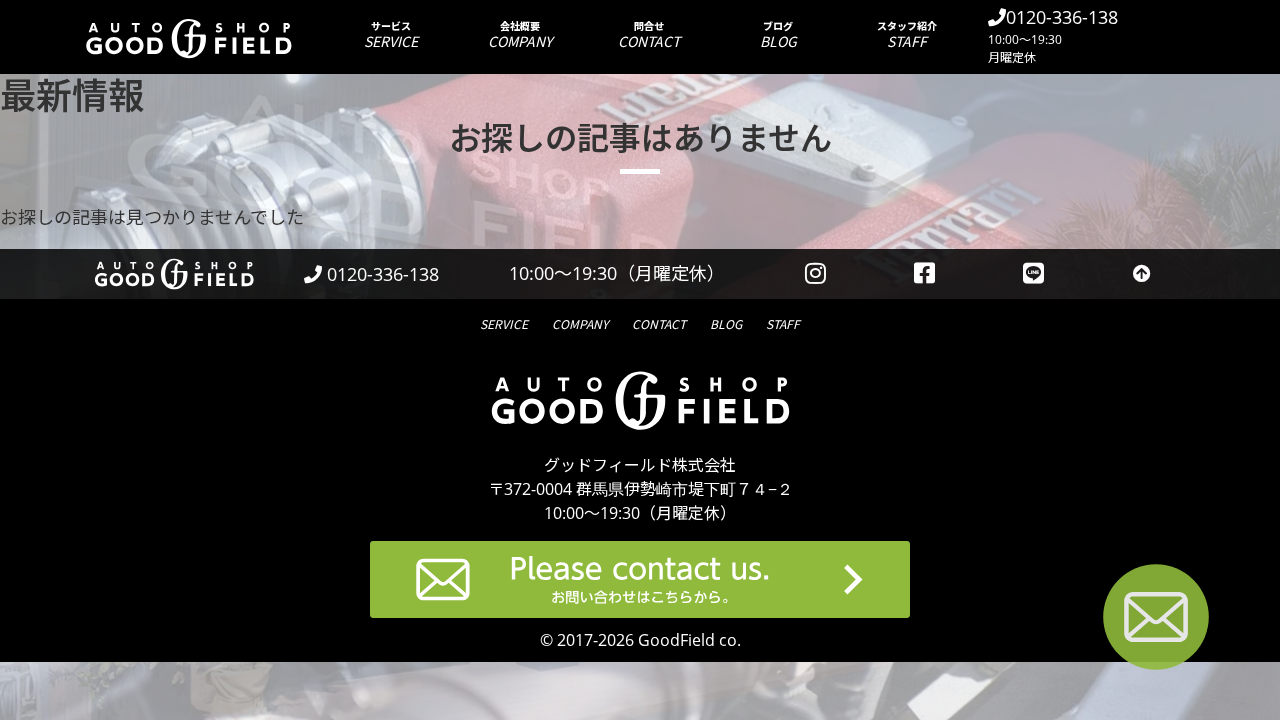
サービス (391, 34)
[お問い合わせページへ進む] (1156, 620)
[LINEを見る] (1033, 274)
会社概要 (520, 34)
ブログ (778, 34)
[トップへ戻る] (1142, 274)
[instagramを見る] (814, 274)
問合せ (649, 34)
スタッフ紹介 (907, 34)
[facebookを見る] (924, 274)
